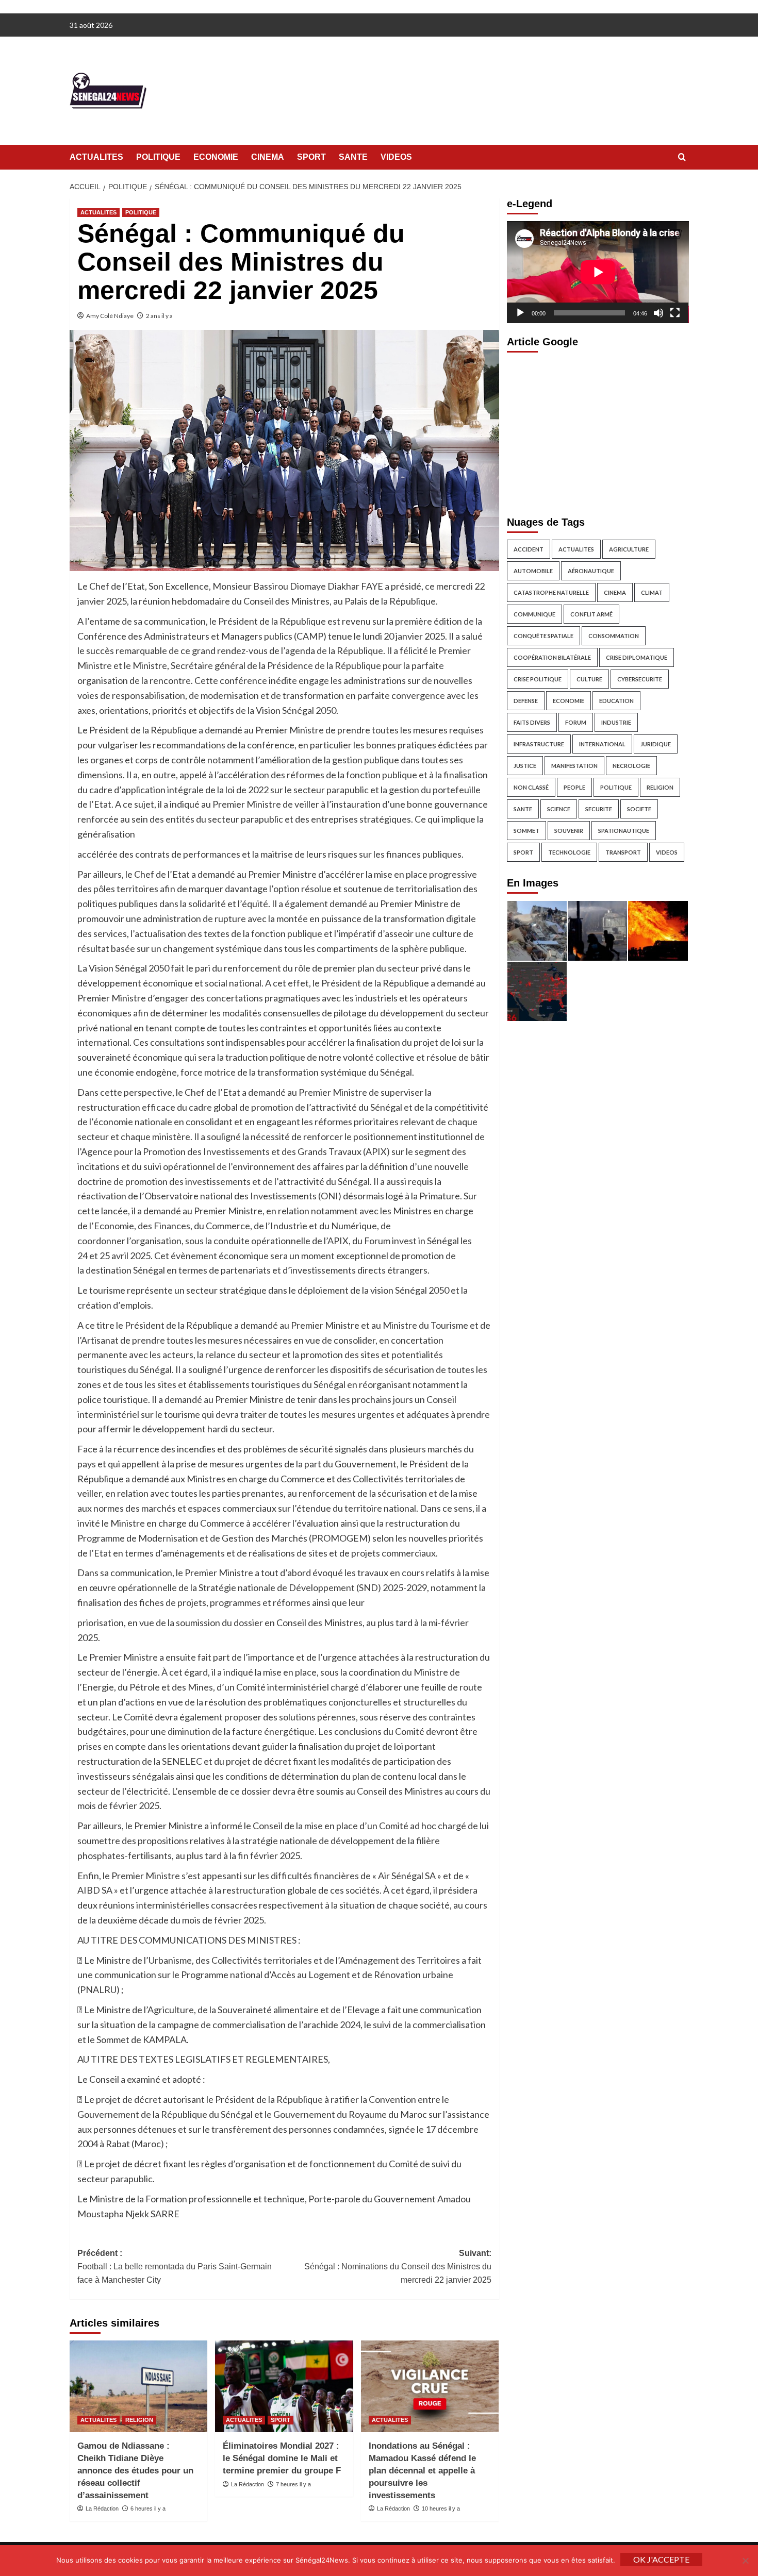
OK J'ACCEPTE (661, 2559)
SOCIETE (639, 809)
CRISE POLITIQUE (538, 679)
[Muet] (658, 313)
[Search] (682, 157)
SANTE (353, 157)
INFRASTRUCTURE (539, 744)
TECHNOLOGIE (569, 852)
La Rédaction (102, 2508)
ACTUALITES (96, 157)
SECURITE (599, 809)
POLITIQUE (158, 157)
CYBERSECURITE (640, 679)
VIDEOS (396, 157)
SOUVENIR (569, 831)
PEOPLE (574, 787)
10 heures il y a (441, 2508)
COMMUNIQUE (534, 614)
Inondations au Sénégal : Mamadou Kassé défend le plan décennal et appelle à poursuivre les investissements (422, 2470)
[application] (598, 272)
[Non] (745, 2561)
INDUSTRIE (616, 722)
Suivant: (398, 2266)
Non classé (531, 787)
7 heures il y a (293, 2484)
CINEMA (268, 157)
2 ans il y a (159, 316)
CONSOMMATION (614, 636)
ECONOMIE (216, 157)
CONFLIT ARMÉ (591, 614)
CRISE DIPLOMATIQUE (637, 657)
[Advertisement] (598, 431)
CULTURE (589, 679)
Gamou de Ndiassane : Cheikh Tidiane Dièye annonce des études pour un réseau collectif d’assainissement (135, 2470)
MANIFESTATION (574, 766)
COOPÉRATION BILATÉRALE (552, 657)
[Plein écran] (675, 313)
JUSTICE (525, 766)
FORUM (576, 722)
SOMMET (526, 831)
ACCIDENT (529, 549)
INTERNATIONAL (602, 744)
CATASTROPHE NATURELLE (551, 592)
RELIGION (139, 2420)
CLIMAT (652, 592)
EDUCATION (616, 701)
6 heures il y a (148, 2508)
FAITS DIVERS (532, 722)
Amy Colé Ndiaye (110, 316)
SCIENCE (559, 809)
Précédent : (175, 2266)
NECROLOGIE (631, 766)
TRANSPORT (623, 852)
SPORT (311, 157)
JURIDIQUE (656, 744)
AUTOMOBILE (533, 571)
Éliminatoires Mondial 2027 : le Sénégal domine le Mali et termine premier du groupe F (282, 2458)
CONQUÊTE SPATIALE (543, 636)
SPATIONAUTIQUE (624, 831)
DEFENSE (526, 701)
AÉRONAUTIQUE (591, 571)
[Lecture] (520, 313)
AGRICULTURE (629, 549)
